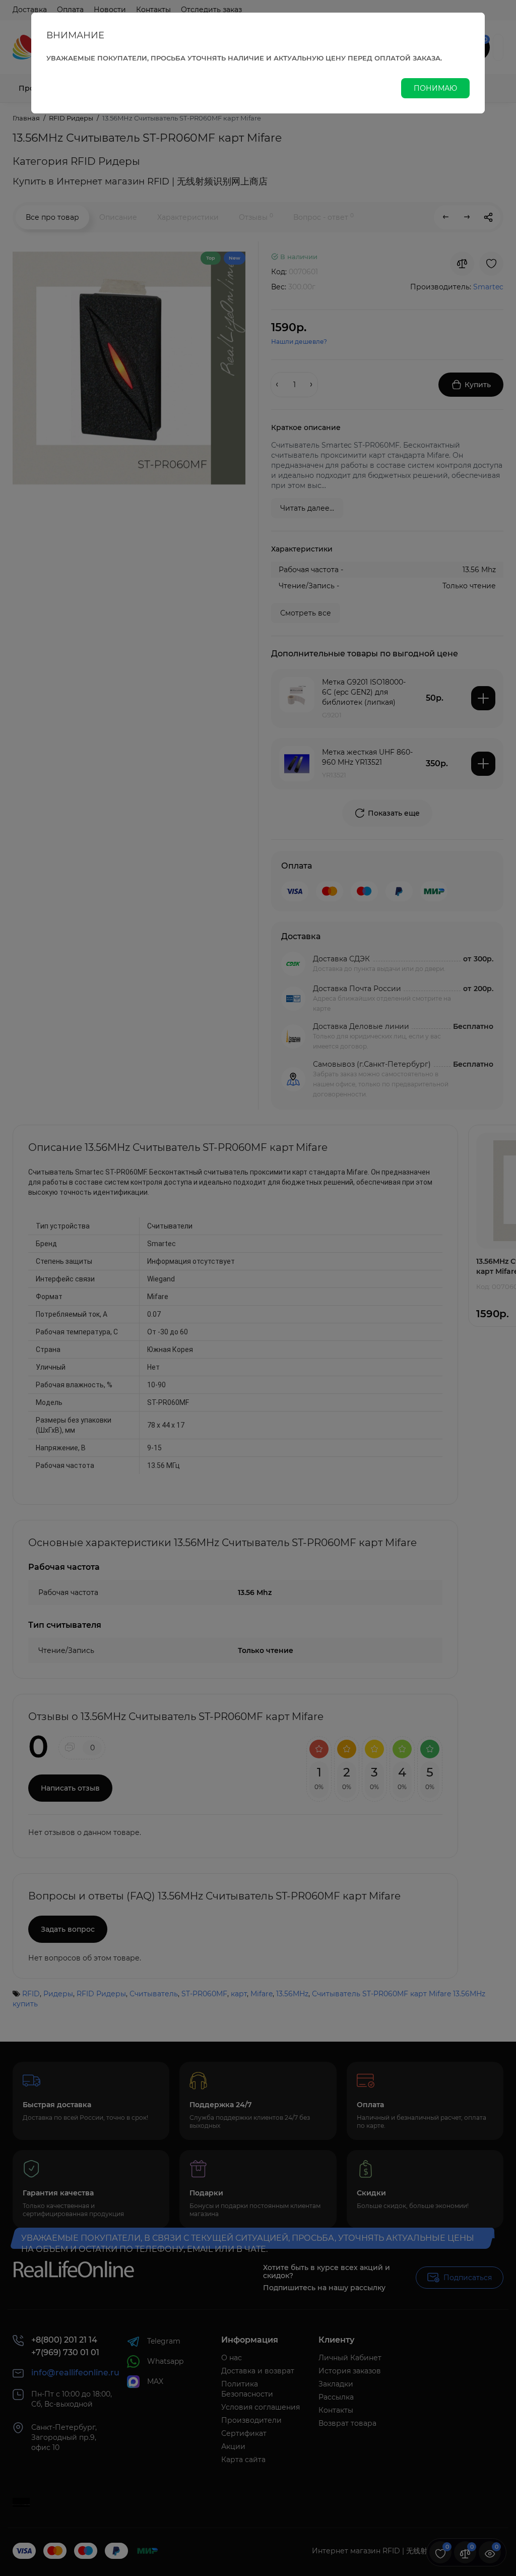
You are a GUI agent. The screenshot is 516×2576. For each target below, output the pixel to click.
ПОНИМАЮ (435, 88)
